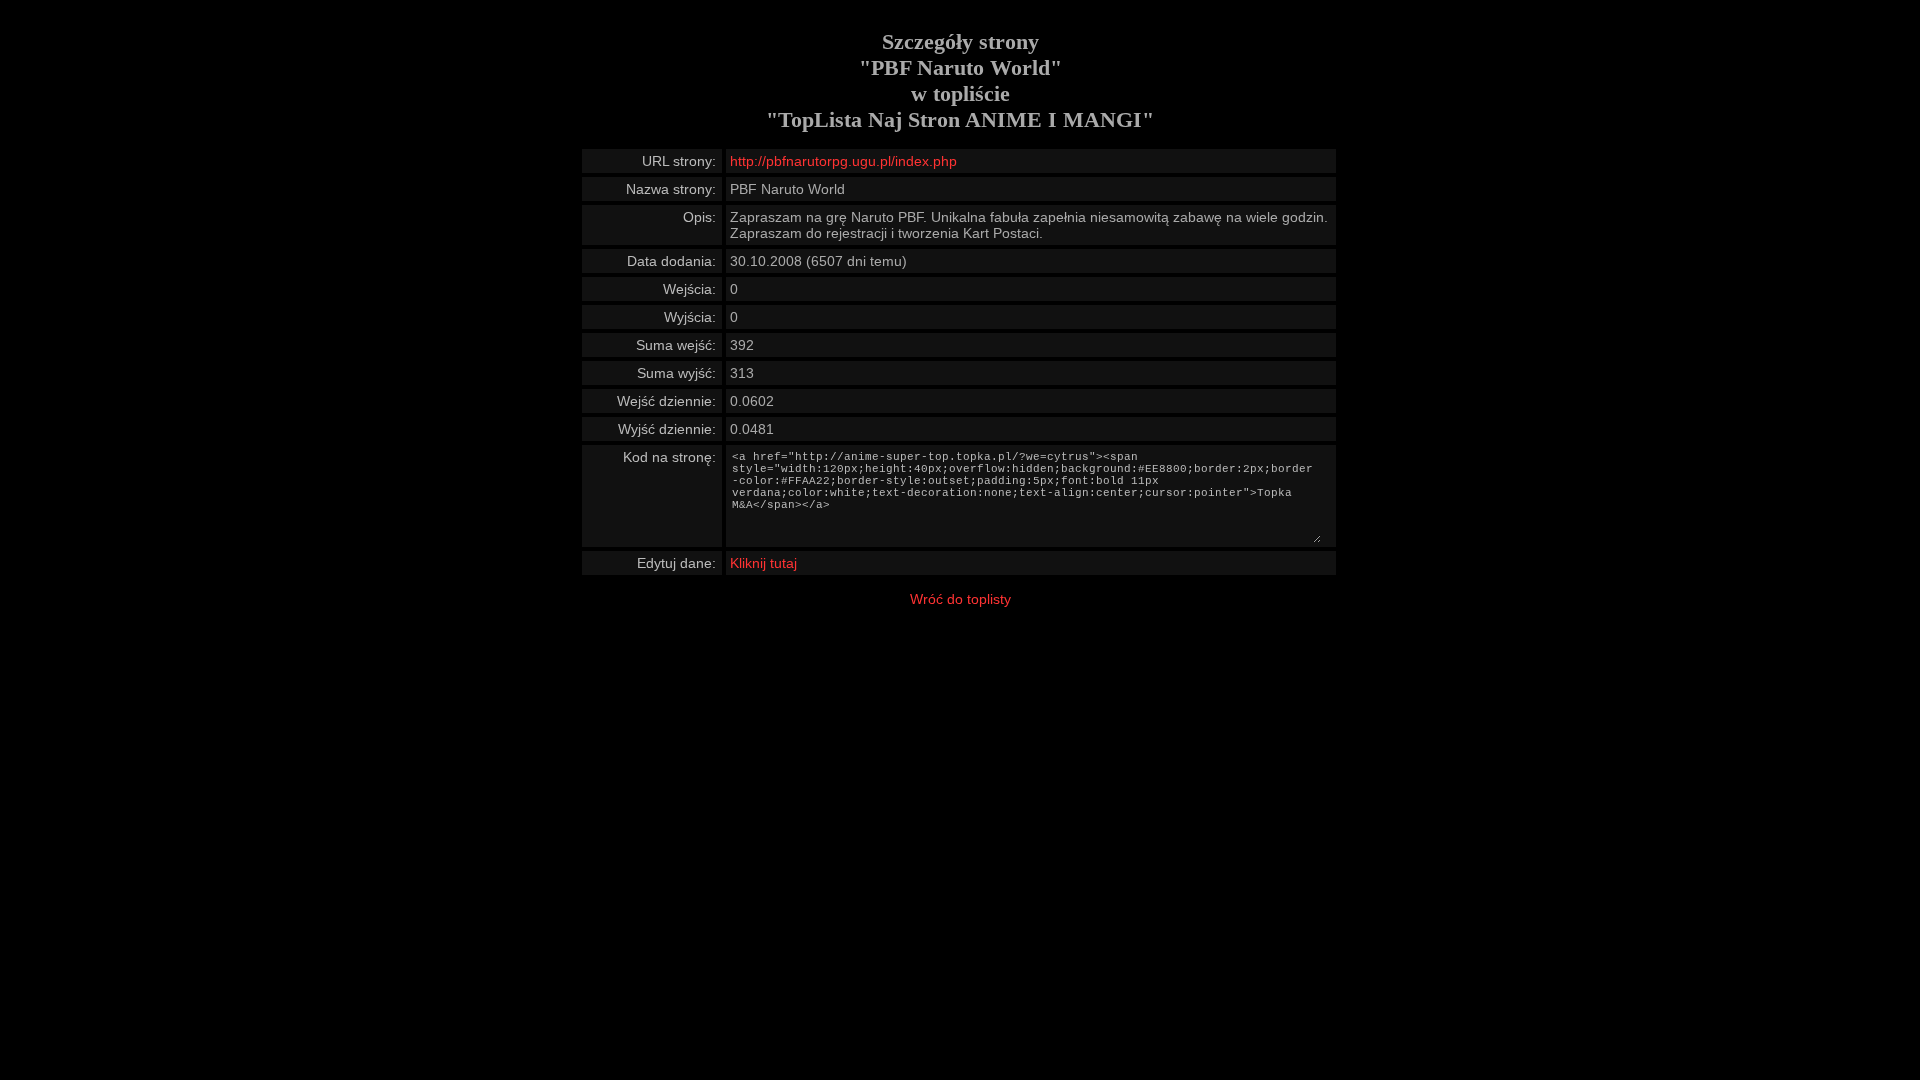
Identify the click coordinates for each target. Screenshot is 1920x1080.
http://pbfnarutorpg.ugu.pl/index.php (843, 161)
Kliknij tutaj (763, 563)
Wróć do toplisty (960, 599)
